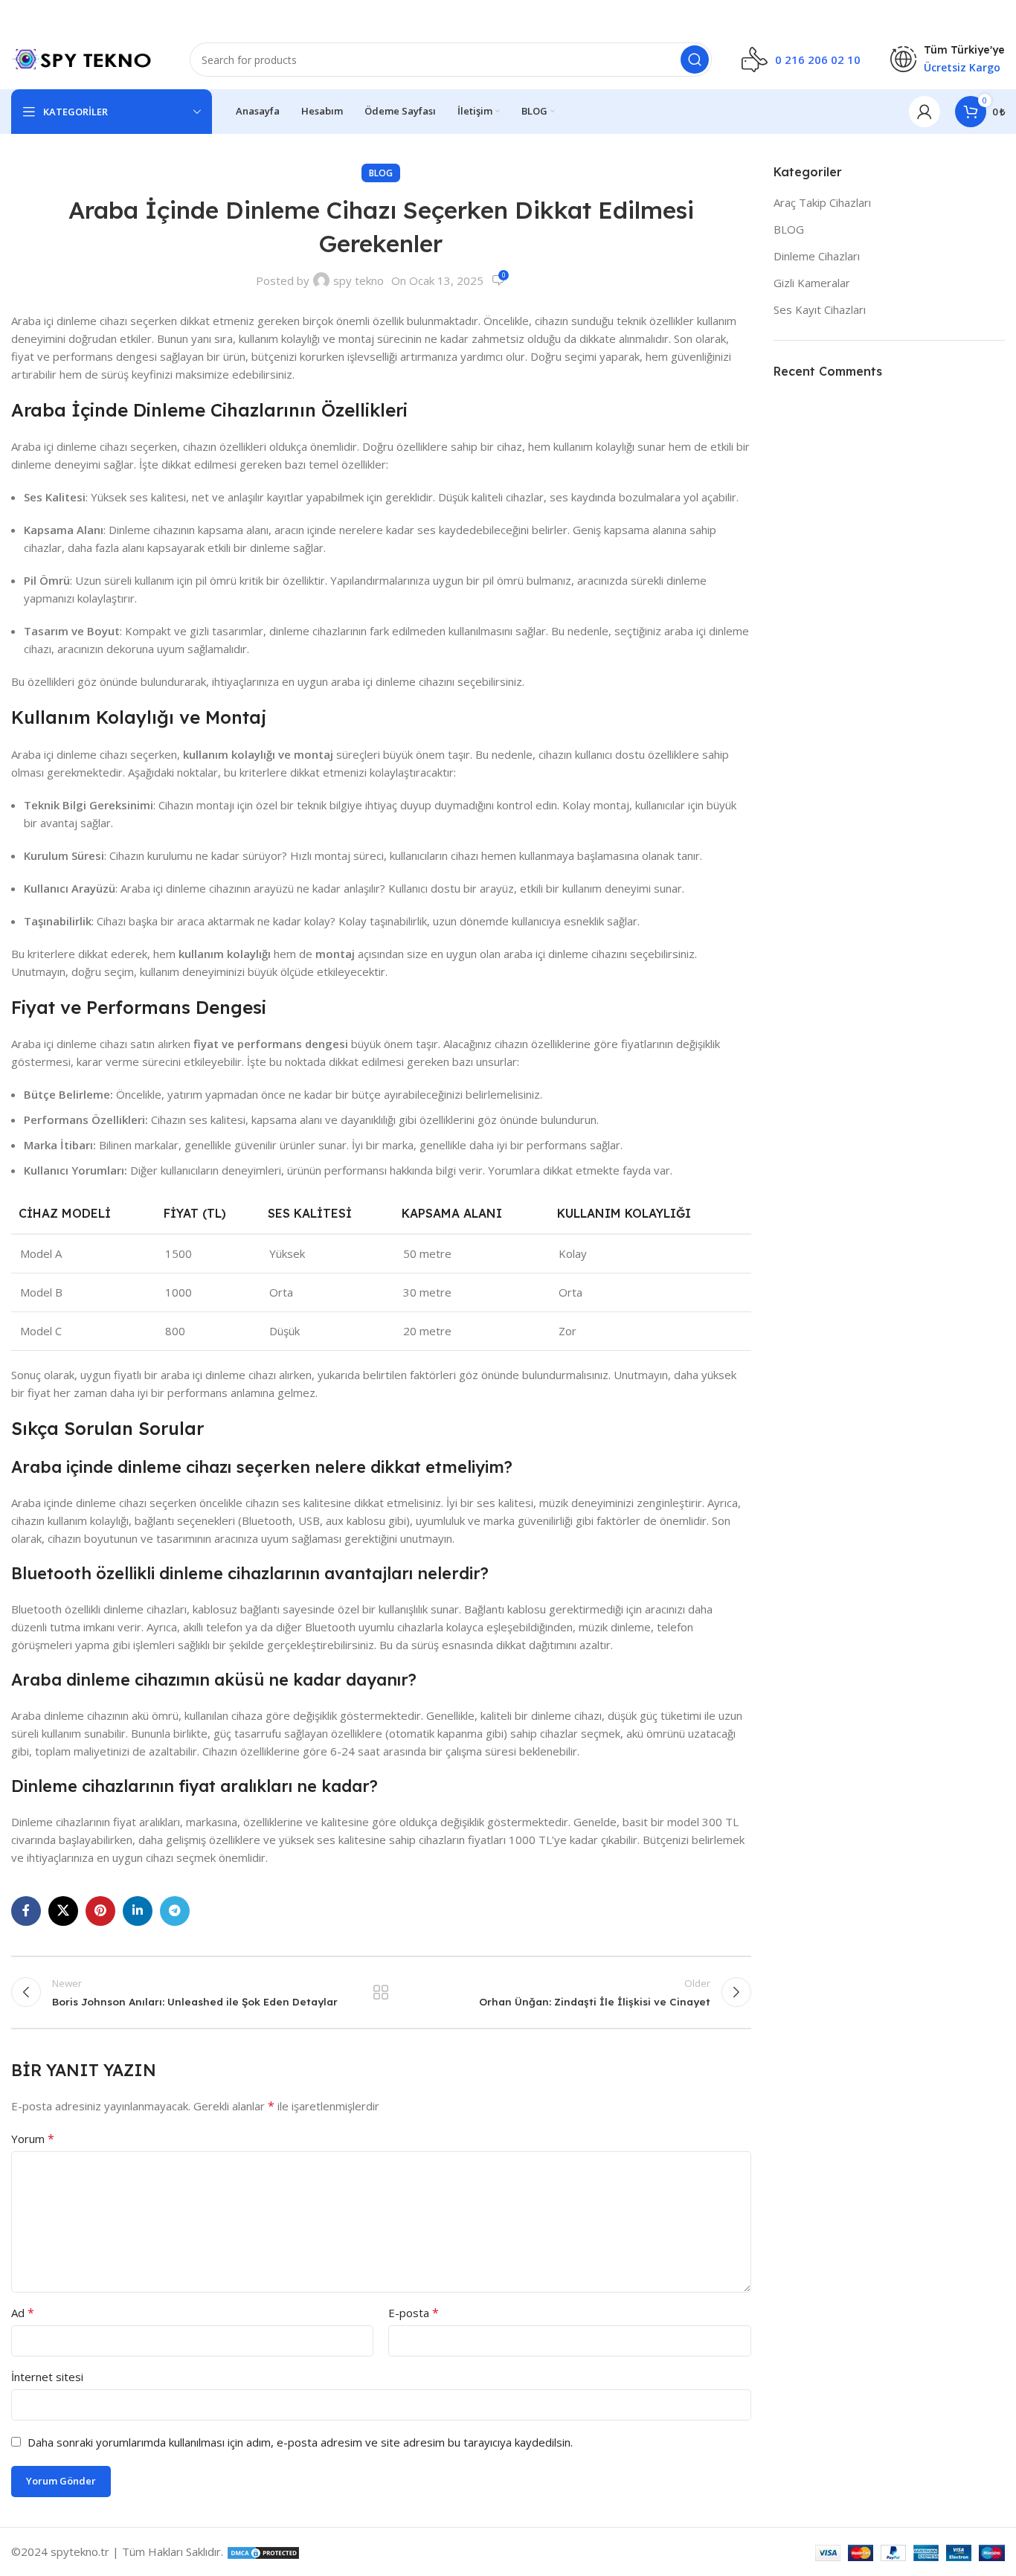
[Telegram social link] (175, 1911)
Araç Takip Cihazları (822, 202)
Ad (23, 2313)
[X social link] (63, 1911)
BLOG (381, 173)
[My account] (925, 112)
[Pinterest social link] (100, 1911)
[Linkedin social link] (138, 1911)
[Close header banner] (997, 15)
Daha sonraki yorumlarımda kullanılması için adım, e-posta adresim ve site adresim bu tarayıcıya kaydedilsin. (300, 2442)
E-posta (414, 2313)
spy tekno (359, 280)
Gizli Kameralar (812, 283)
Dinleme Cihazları (817, 256)
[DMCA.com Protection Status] (263, 2551)
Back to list (381, 1992)
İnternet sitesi (47, 2377)
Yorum (33, 2139)
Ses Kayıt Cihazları (820, 309)
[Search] (695, 60)
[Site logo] (86, 58)
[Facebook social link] (26, 1911)
